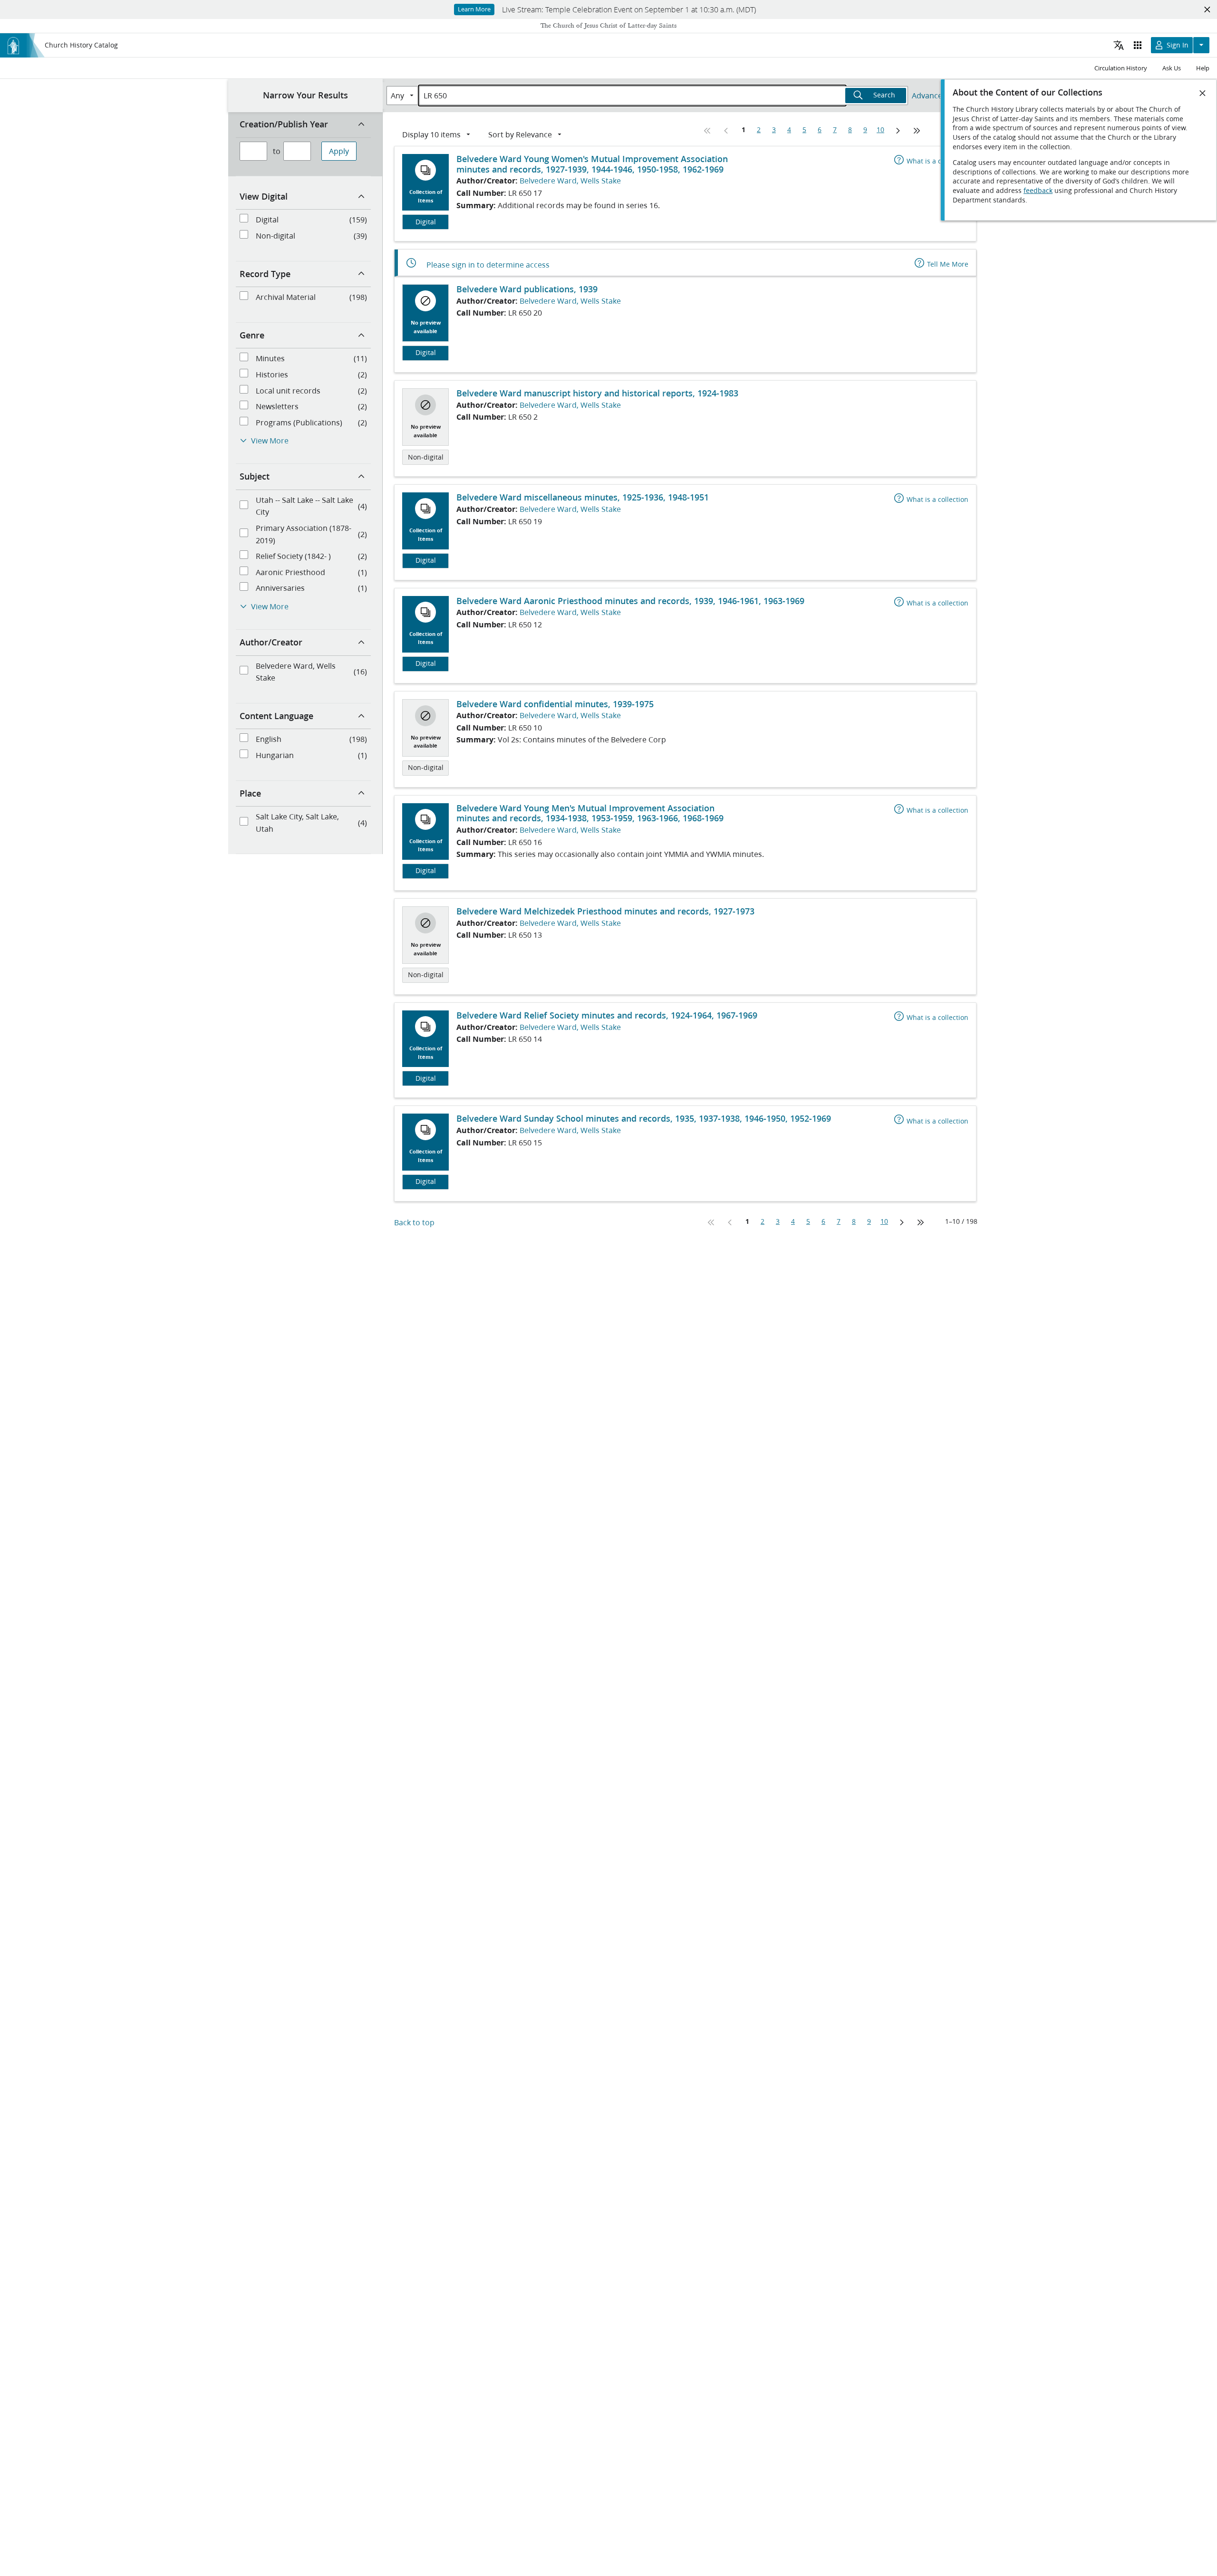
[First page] (707, 131)
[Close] (1203, 93)
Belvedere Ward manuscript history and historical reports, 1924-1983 (597, 393)
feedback (1038, 191)
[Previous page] (726, 131)
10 (880, 130)
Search (884, 95)
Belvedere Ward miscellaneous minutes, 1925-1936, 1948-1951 (583, 497)
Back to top (414, 1222)
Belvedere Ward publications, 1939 (527, 289)
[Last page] (917, 131)
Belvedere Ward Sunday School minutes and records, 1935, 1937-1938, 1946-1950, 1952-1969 (644, 1118)
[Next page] (898, 131)
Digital (426, 222)
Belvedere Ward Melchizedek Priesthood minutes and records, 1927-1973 (605, 911)
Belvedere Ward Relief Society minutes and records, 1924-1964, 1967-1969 (607, 1015)
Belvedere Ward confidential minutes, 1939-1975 (555, 704)
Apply (339, 151)
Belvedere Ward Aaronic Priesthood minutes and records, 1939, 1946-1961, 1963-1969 (630, 601)
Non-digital (426, 457)
